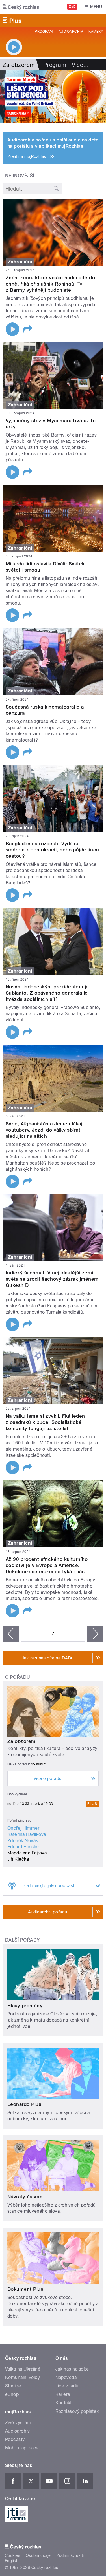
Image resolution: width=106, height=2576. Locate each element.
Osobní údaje (38, 2555)
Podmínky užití (70, 2555)
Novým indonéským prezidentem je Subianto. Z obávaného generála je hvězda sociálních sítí (47, 993)
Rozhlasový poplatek (77, 2411)
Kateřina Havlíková (27, 1834)
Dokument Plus (25, 2289)
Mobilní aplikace (22, 2448)
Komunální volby (22, 2377)
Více (80, 65)
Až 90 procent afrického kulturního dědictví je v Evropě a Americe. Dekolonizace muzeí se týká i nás (47, 1565)
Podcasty (15, 2439)
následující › (95, 1634)
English (12, 2561)
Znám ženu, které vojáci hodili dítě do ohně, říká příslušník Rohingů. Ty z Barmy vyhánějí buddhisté (50, 284)
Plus (92, 1804)
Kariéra (63, 2394)
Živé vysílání (18, 2423)
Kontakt (64, 2403)
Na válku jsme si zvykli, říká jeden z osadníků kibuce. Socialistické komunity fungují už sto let (45, 1422)
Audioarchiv (71, 32)
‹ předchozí (11, 1634)
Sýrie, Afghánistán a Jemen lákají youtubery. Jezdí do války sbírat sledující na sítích (45, 1130)
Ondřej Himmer (23, 1828)
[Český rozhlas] (21, 7)
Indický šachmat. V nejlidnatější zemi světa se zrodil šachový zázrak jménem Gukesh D (52, 1279)
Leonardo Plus (24, 2104)
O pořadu (18, 1677)
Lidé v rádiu (68, 2386)
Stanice (13, 2386)
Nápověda (66, 2377)
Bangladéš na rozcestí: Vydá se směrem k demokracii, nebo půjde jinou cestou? (52, 850)
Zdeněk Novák (23, 1841)
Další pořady (22, 1940)
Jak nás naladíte (72, 2369)
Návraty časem (25, 2197)
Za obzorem (21, 1741)
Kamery (96, 32)
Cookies (12, 2555)
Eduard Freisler (23, 1847)
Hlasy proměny (25, 2006)
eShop (12, 2394)
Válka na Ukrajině (23, 2369)
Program (44, 32)
